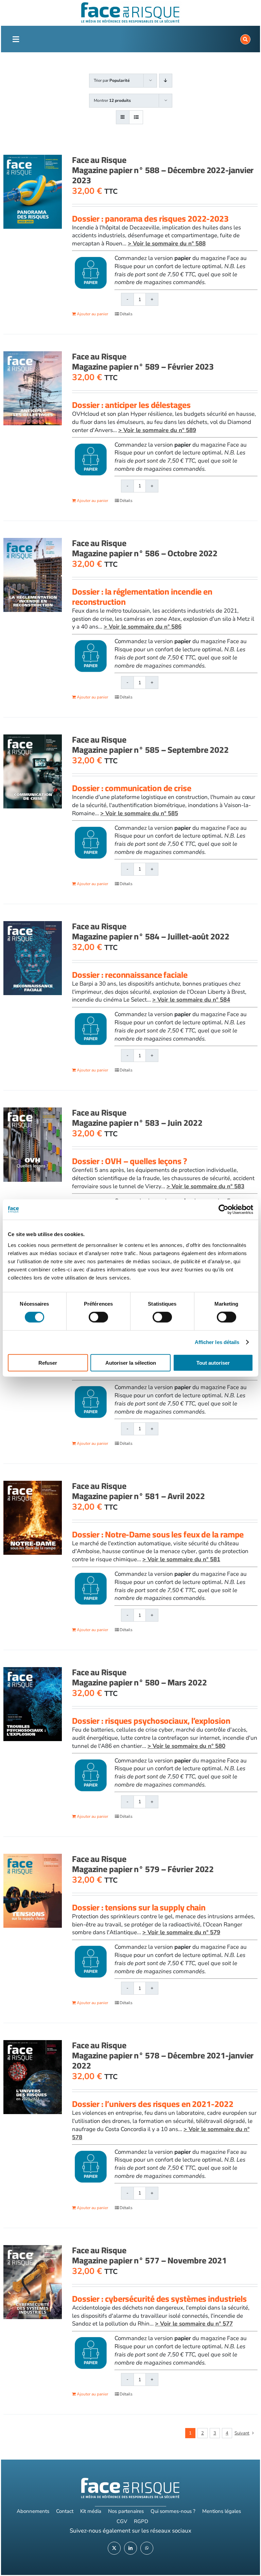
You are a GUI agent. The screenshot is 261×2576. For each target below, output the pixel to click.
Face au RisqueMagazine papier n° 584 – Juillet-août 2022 (151, 931)
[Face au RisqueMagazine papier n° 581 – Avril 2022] (33, 1518)
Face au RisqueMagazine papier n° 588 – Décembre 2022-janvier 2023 (163, 170)
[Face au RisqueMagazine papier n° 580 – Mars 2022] (33, 1704)
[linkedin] (130, 2548)
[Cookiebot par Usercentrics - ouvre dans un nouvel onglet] (223, 1210)
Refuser (48, 1362)
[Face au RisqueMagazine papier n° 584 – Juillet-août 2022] (33, 958)
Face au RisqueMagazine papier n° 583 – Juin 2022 (137, 1117)
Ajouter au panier (92, 314)
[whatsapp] (147, 2548)
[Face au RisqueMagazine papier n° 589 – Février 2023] (33, 388)
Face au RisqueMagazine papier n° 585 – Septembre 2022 (150, 744)
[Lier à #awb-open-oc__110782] (16, 39)
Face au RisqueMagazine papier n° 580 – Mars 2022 (140, 1677)
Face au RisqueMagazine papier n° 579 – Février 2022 (143, 1864)
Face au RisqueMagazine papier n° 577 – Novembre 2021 (149, 2255)
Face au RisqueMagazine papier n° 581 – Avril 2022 (138, 1491)
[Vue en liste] (136, 117)
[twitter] (114, 2548)
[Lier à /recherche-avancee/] (245, 39)
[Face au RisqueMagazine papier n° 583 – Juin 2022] (33, 1144)
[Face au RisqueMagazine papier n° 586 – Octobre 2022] (33, 575)
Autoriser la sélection (131, 1362)
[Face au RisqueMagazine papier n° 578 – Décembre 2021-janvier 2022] (33, 2077)
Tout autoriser (213, 1362)
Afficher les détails (217, 1342)
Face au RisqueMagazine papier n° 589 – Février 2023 (143, 361)
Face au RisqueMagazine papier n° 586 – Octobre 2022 (145, 548)
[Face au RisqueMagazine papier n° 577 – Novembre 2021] (33, 2282)
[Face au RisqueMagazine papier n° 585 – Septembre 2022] (33, 771)
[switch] (98, 1317)
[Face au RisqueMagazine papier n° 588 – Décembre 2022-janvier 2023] (33, 192)
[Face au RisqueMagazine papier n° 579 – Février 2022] (33, 1891)
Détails (126, 314)
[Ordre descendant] (166, 81)
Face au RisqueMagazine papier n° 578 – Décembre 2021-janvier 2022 (163, 2055)
